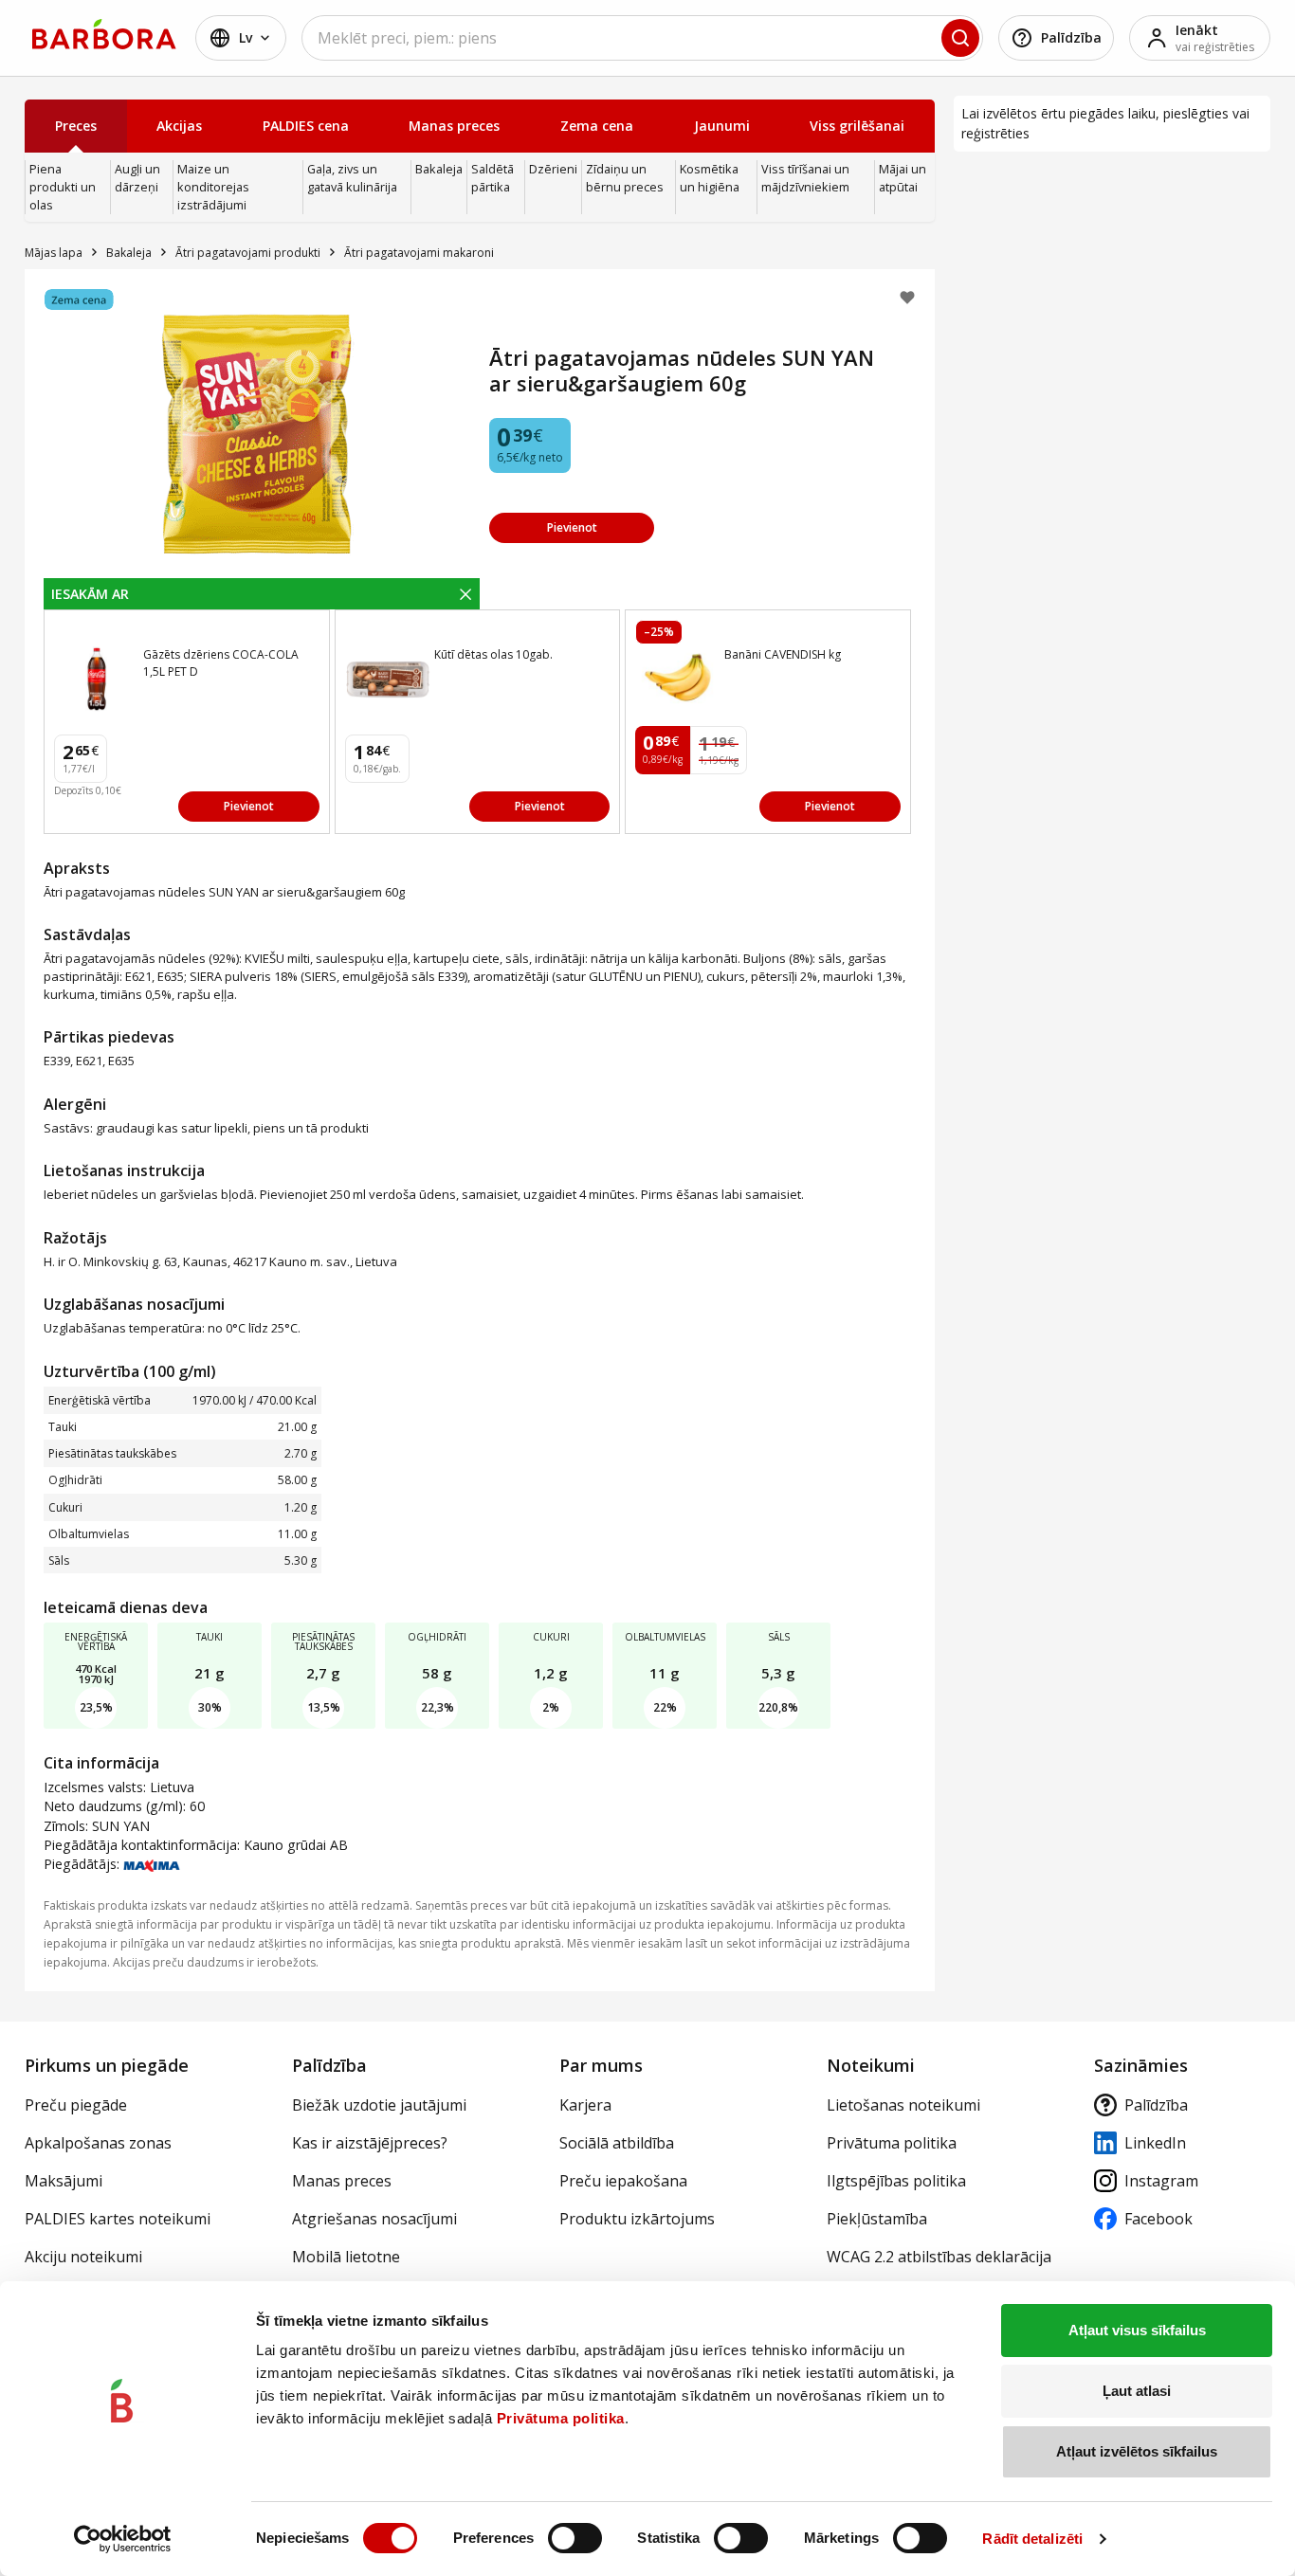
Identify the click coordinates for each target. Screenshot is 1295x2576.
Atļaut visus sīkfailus (1137, 2330)
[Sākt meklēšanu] (960, 38)
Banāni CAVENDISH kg (783, 654)
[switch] (575, 2538)
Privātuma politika (561, 2418)
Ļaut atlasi (1137, 2391)
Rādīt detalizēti (1032, 2539)
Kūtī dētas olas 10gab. (493, 654)
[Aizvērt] (465, 593)
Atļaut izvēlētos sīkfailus (1137, 2451)
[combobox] (642, 38)
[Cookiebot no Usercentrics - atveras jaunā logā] (123, 2539)
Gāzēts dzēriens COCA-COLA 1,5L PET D (221, 663)
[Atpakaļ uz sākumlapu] (104, 34)
